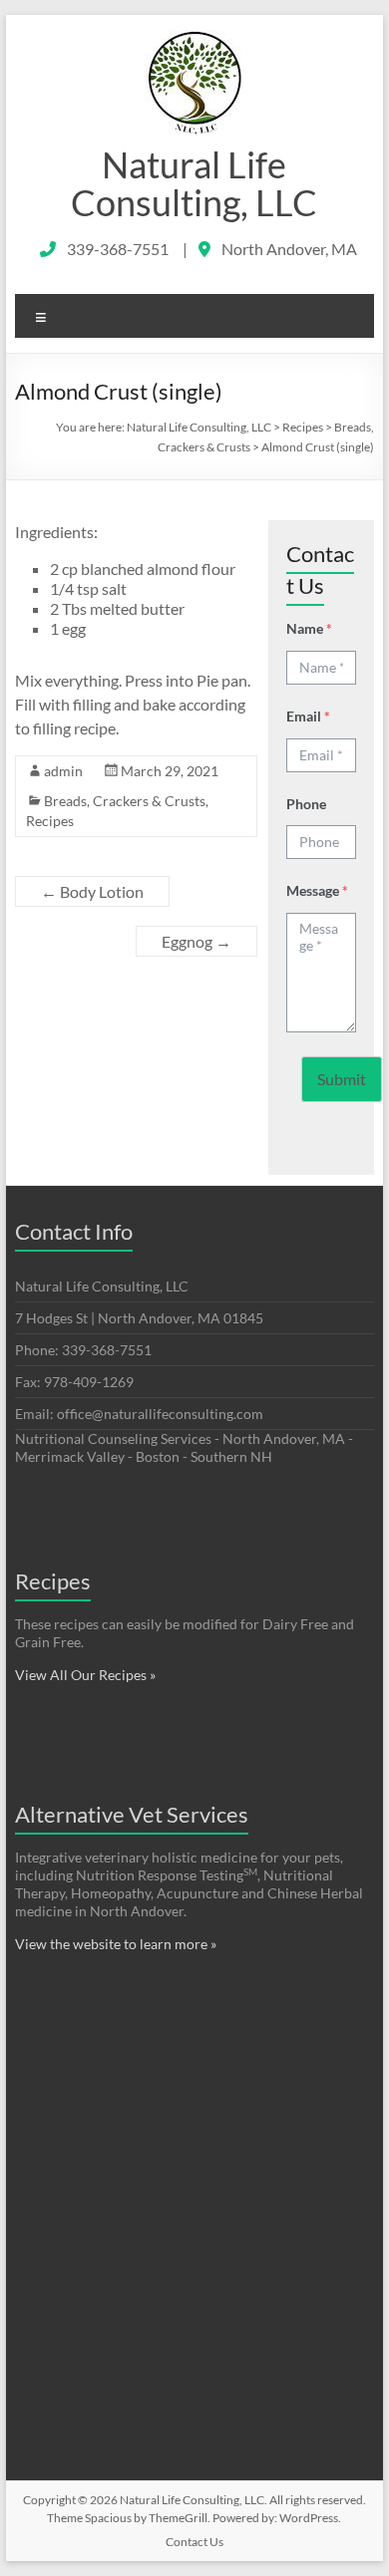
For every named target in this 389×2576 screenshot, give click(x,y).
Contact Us (194, 2542)
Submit (342, 1079)
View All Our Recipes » (85, 1675)
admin (63, 771)
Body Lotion (92, 891)
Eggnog (196, 941)
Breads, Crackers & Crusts (125, 801)
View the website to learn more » (116, 1944)
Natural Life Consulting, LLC (194, 183)
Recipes (50, 821)
